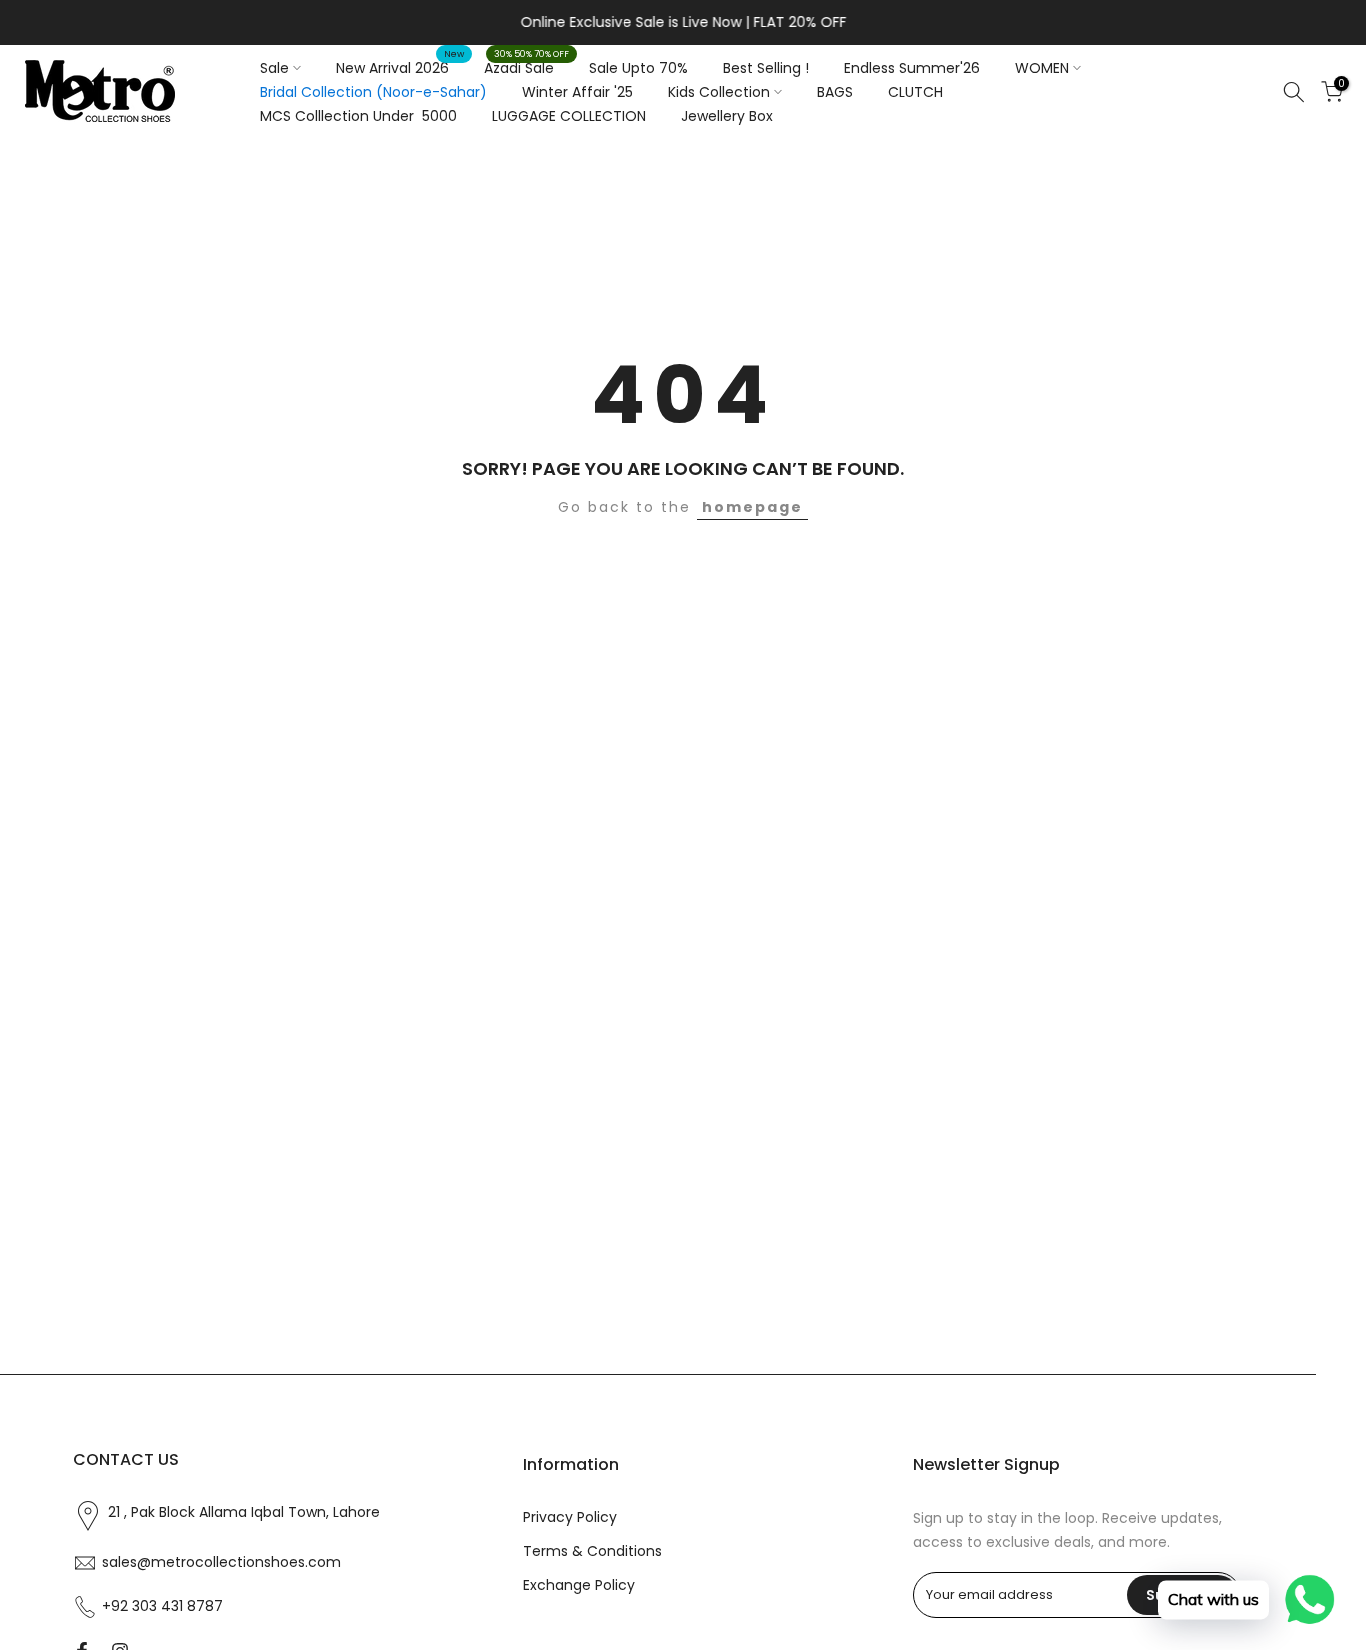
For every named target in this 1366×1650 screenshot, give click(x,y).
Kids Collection (719, 92)
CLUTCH (915, 92)
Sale (274, 68)
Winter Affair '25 (577, 92)
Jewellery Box (727, 116)
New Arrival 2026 (400, 67)
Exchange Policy (579, 1585)
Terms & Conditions (592, 1551)
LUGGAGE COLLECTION (569, 116)
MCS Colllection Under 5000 (358, 116)
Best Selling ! (766, 68)
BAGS (835, 92)
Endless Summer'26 (912, 68)
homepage (752, 507)
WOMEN (1042, 68)
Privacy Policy (570, 1517)
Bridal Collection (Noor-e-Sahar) (373, 92)
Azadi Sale (526, 67)
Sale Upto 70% (638, 68)
